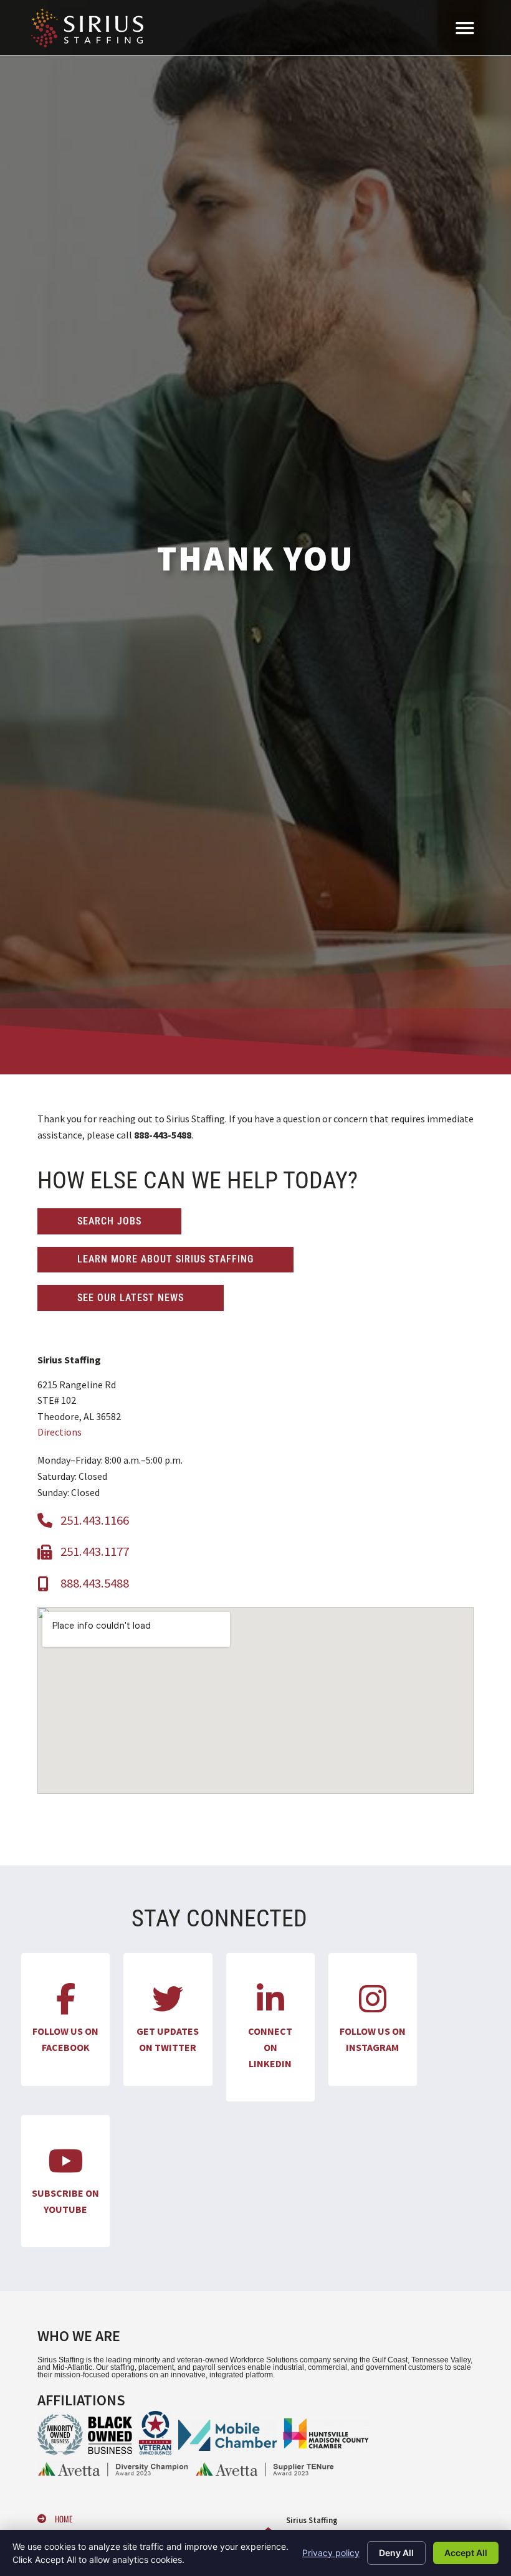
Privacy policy (331, 2553)
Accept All (466, 2553)
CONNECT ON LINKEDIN (270, 2047)
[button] (465, 28)
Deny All (396, 2553)
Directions (60, 1432)
